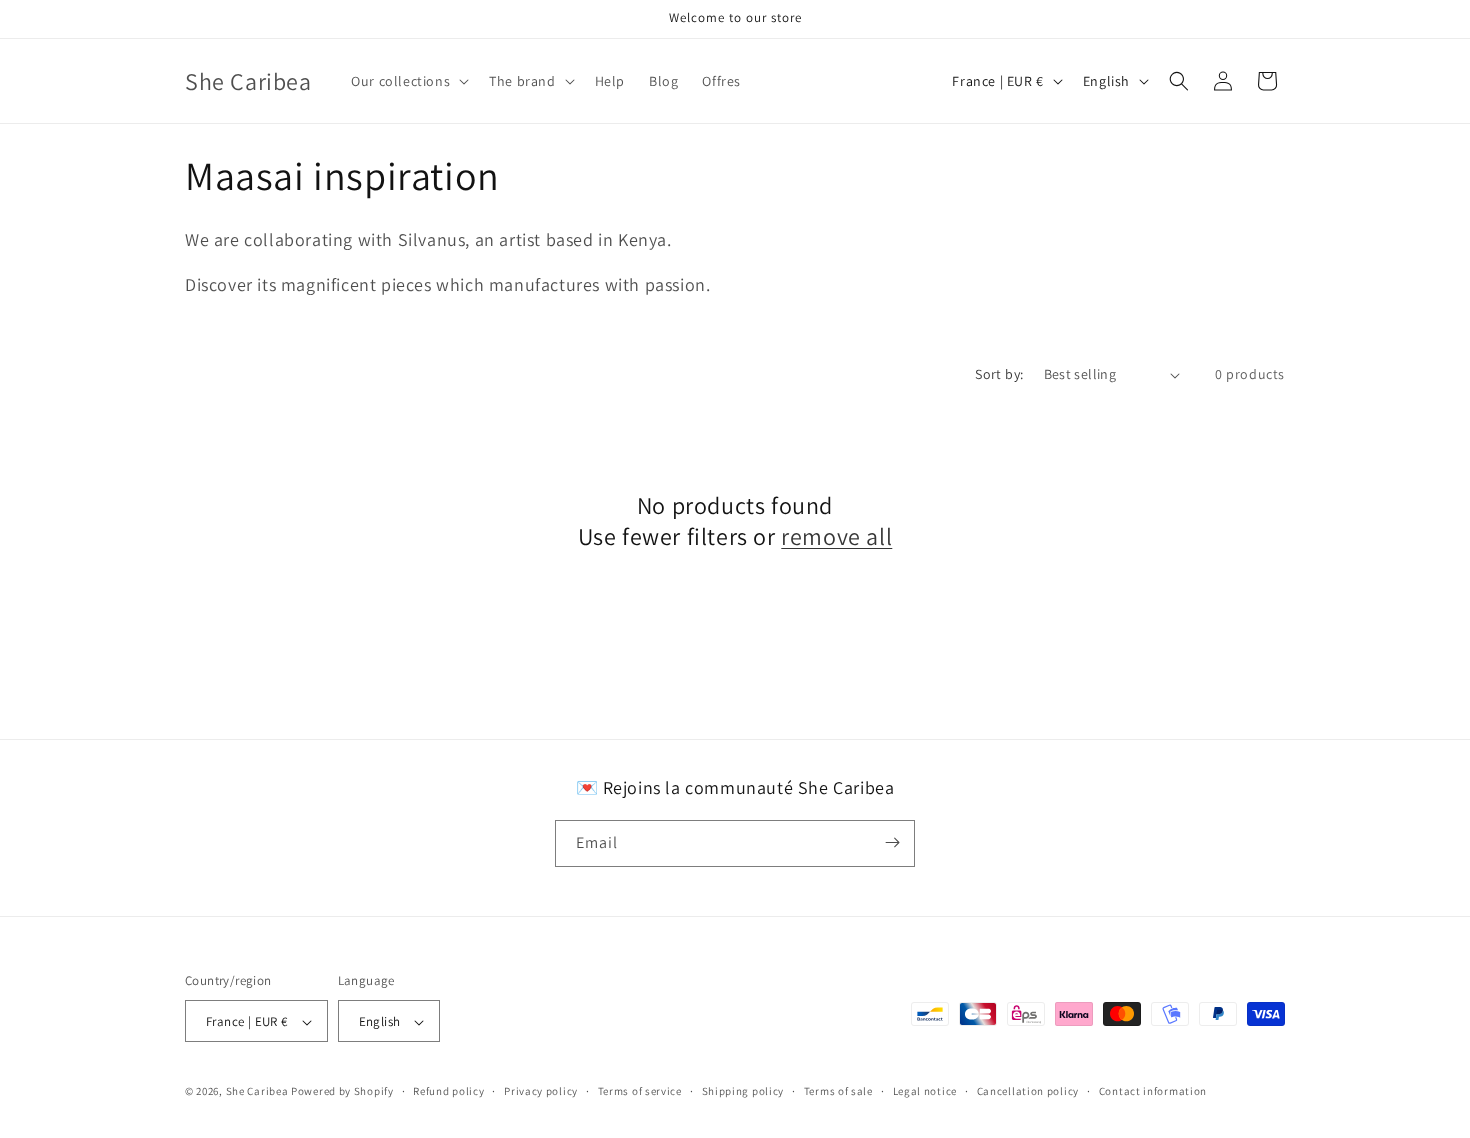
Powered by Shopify (342, 1092)
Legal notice (925, 1091)
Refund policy (448, 1091)
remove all (836, 536)
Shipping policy (743, 1091)
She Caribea (257, 1092)
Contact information (1153, 1091)
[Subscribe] (892, 842)
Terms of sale (838, 1091)
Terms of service (640, 1091)
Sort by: (999, 374)
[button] (408, 81)
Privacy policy (541, 1091)
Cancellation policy (1028, 1091)
